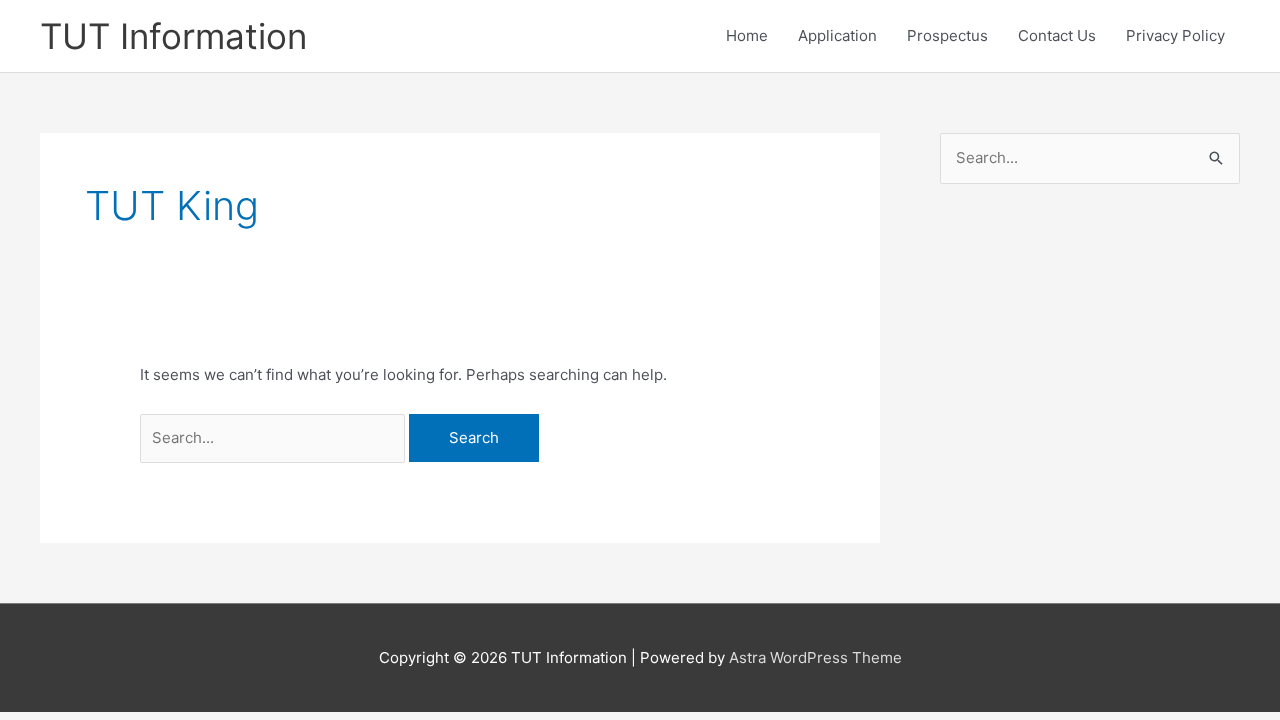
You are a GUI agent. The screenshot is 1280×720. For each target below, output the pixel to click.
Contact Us (1057, 35)
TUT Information (173, 36)
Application (837, 35)
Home (747, 35)
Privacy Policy (1175, 35)
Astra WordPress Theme (815, 657)
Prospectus (947, 35)
